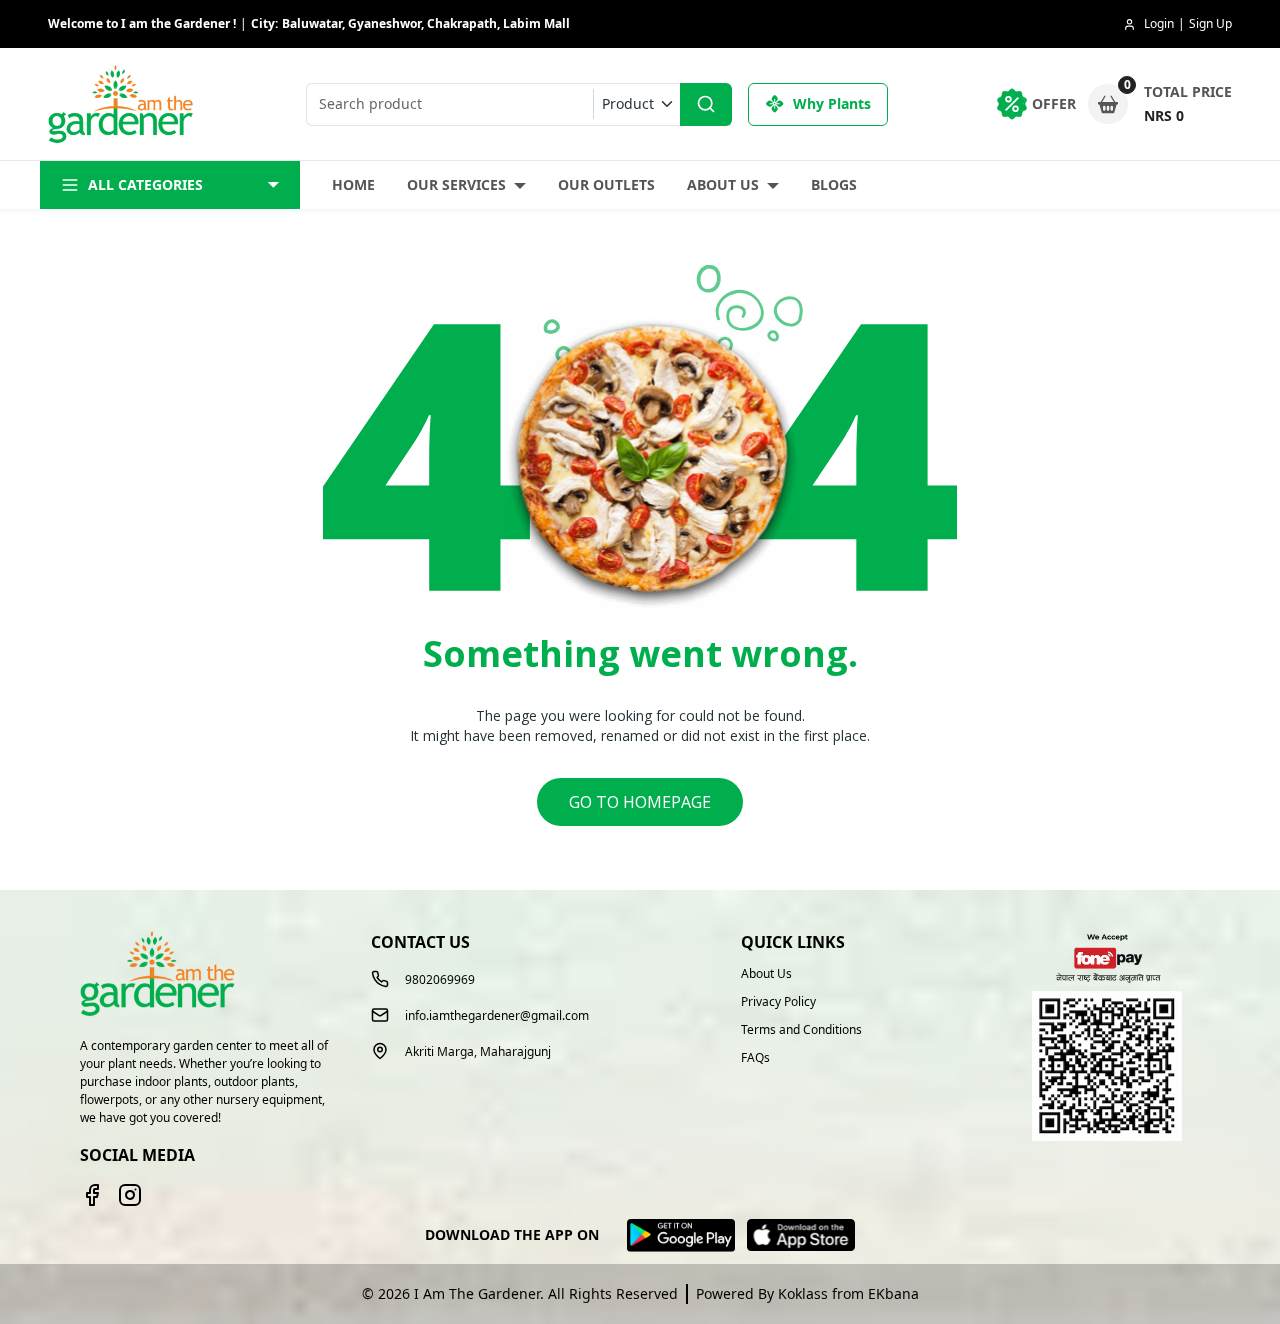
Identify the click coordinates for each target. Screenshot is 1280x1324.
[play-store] (681, 1235)
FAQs (755, 1058)
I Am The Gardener (477, 1293)
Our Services (456, 184)
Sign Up (1210, 23)
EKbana (893, 1293)
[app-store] (801, 1235)
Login (1159, 23)
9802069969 (440, 979)
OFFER (1054, 103)
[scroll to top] (1157, 1272)
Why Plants (832, 103)
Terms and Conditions (801, 1030)
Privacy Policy (778, 1002)
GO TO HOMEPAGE (640, 802)
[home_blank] (123, 104)
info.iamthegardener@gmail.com (497, 1016)
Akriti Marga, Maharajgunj (478, 1052)
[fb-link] (92, 1195)
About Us (723, 184)
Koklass (803, 1293)
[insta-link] (130, 1195)
